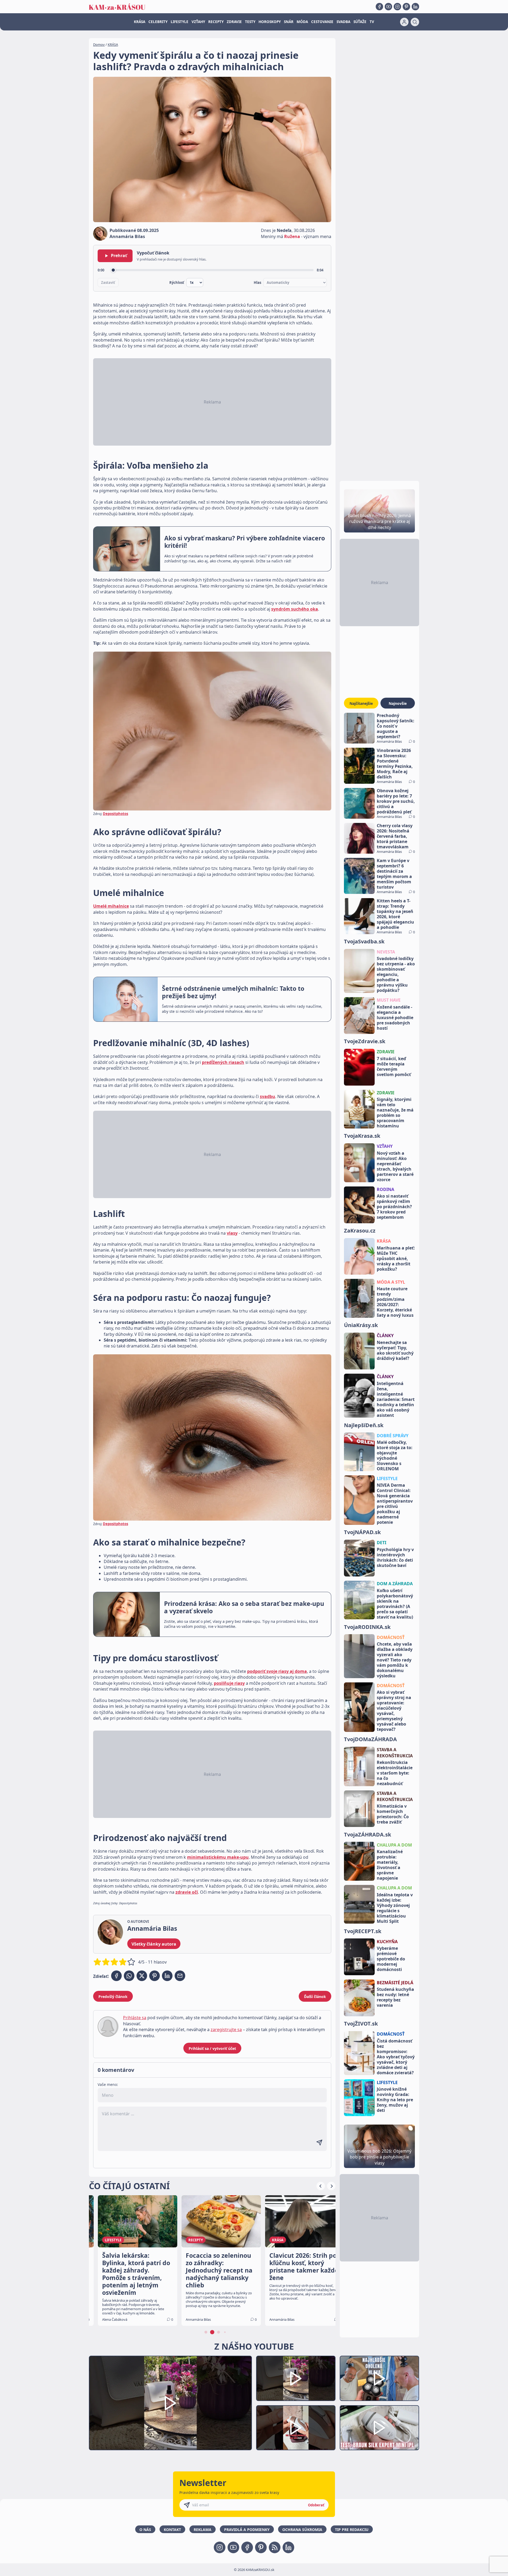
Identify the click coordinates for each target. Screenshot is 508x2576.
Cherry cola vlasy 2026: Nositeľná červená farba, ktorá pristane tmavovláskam (395, 836)
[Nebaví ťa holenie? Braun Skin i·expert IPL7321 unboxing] (296, 2428)
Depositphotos (115, 814)
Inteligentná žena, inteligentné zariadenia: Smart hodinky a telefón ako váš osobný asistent (396, 1399)
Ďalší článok (315, 1997)
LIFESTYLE (180, 22)
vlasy (232, 1233)
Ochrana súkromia (302, 2530)
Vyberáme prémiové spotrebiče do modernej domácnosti (391, 1959)
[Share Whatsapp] (129, 1976)
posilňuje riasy (229, 1683)
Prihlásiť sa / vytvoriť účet (212, 2048)
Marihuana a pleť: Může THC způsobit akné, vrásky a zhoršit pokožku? (396, 1258)
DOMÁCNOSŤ (391, 1637)
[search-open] (415, 22)
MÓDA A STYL (391, 1282)
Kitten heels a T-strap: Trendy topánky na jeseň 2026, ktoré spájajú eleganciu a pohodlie (395, 914)
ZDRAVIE (234, 22)
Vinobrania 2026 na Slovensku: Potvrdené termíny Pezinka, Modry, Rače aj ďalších (395, 764)
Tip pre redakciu (352, 2530)
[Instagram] (397, 7)
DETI (382, 1543)
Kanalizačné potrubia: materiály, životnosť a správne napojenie (390, 1865)
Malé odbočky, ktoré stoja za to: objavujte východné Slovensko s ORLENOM (395, 1455)
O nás (145, 2530)
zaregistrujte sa (226, 2030)
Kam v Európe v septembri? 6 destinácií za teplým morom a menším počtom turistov (394, 874)
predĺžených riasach (223, 1062)
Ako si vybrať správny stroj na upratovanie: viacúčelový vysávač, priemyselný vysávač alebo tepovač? (394, 1711)
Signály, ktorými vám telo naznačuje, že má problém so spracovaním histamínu (395, 1113)
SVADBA (343, 22)
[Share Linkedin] (167, 1976)
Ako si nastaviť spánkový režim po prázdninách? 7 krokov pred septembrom (394, 1207)
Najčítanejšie (361, 703)
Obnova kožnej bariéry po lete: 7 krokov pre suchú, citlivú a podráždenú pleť (396, 801)
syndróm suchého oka (295, 609)
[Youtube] (388, 7)
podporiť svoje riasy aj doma (277, 1671)
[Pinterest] (406, 7)
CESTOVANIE (322, 22)
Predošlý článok (113, 1997)
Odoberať (316, 2505)
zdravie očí (187, 1892)
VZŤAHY (198, 22)
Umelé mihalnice (111, 906)
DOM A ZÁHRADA (395, 1584)
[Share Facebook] (116, 1976)
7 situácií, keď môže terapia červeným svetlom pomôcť (394, 1067)
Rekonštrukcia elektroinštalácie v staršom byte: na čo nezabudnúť (395, 1773)
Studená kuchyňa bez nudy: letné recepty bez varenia (395, 1997)
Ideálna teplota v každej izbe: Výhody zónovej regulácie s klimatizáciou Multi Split (395, 1908)
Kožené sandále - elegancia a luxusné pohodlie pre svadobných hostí (395, 1018)
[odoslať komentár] (319, 2143)
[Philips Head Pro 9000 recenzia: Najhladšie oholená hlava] (379, 2378)
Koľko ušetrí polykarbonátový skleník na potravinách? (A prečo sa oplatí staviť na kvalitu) (395, 1603)
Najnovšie (398, 703)
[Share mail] (180, 1976)
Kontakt (172, 2530)
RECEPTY (216, 22)
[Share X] (142, 1976)
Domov (99, 44)
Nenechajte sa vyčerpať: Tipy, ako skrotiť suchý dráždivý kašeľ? (395, 1350)
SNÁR (289, 22)
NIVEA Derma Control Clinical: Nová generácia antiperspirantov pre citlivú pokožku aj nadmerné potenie (395, 1504)
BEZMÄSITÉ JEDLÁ (395, 1982)
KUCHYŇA (387, 1941)
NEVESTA (386, 952)
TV (372, 22)
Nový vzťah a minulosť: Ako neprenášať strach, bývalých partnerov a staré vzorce (395, 1166)
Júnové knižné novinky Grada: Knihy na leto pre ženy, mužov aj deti (395, 2100)
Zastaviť (108, 283)
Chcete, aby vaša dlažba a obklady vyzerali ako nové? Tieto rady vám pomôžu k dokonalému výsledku (395, 1660)
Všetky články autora (154, 1944)
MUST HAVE (389, 1000)
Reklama (203, 2530)
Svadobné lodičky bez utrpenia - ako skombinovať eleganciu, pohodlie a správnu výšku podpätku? (396, 974)
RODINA (385, 1189)
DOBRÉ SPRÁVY (393, 1435)
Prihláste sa (135, 2018)
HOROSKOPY (270, 22)
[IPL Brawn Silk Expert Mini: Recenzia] (379, 2428)
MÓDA (302, 22)
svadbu (267, 1096)
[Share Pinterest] (155, 1976)
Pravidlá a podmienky (247, 2530)
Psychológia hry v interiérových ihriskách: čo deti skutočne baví (395, 1557)
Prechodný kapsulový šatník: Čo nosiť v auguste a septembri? (396, 726)
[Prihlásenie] (404, 22)
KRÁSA (140, 22)
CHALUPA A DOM (394, 1845)
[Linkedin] (415, 7)
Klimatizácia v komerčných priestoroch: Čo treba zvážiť (393, 1814)
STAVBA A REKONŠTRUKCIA (395, 1753)
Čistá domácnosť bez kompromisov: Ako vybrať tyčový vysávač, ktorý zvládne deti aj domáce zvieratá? (396, 2057)
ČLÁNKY (385, 1336)
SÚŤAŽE (360, 22)
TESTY (250, 22)
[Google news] (275, 2547)
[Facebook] (379, 7)
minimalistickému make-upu (218, 1857)
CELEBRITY (158, 22)
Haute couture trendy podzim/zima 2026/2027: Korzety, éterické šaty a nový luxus (395, 1302)
